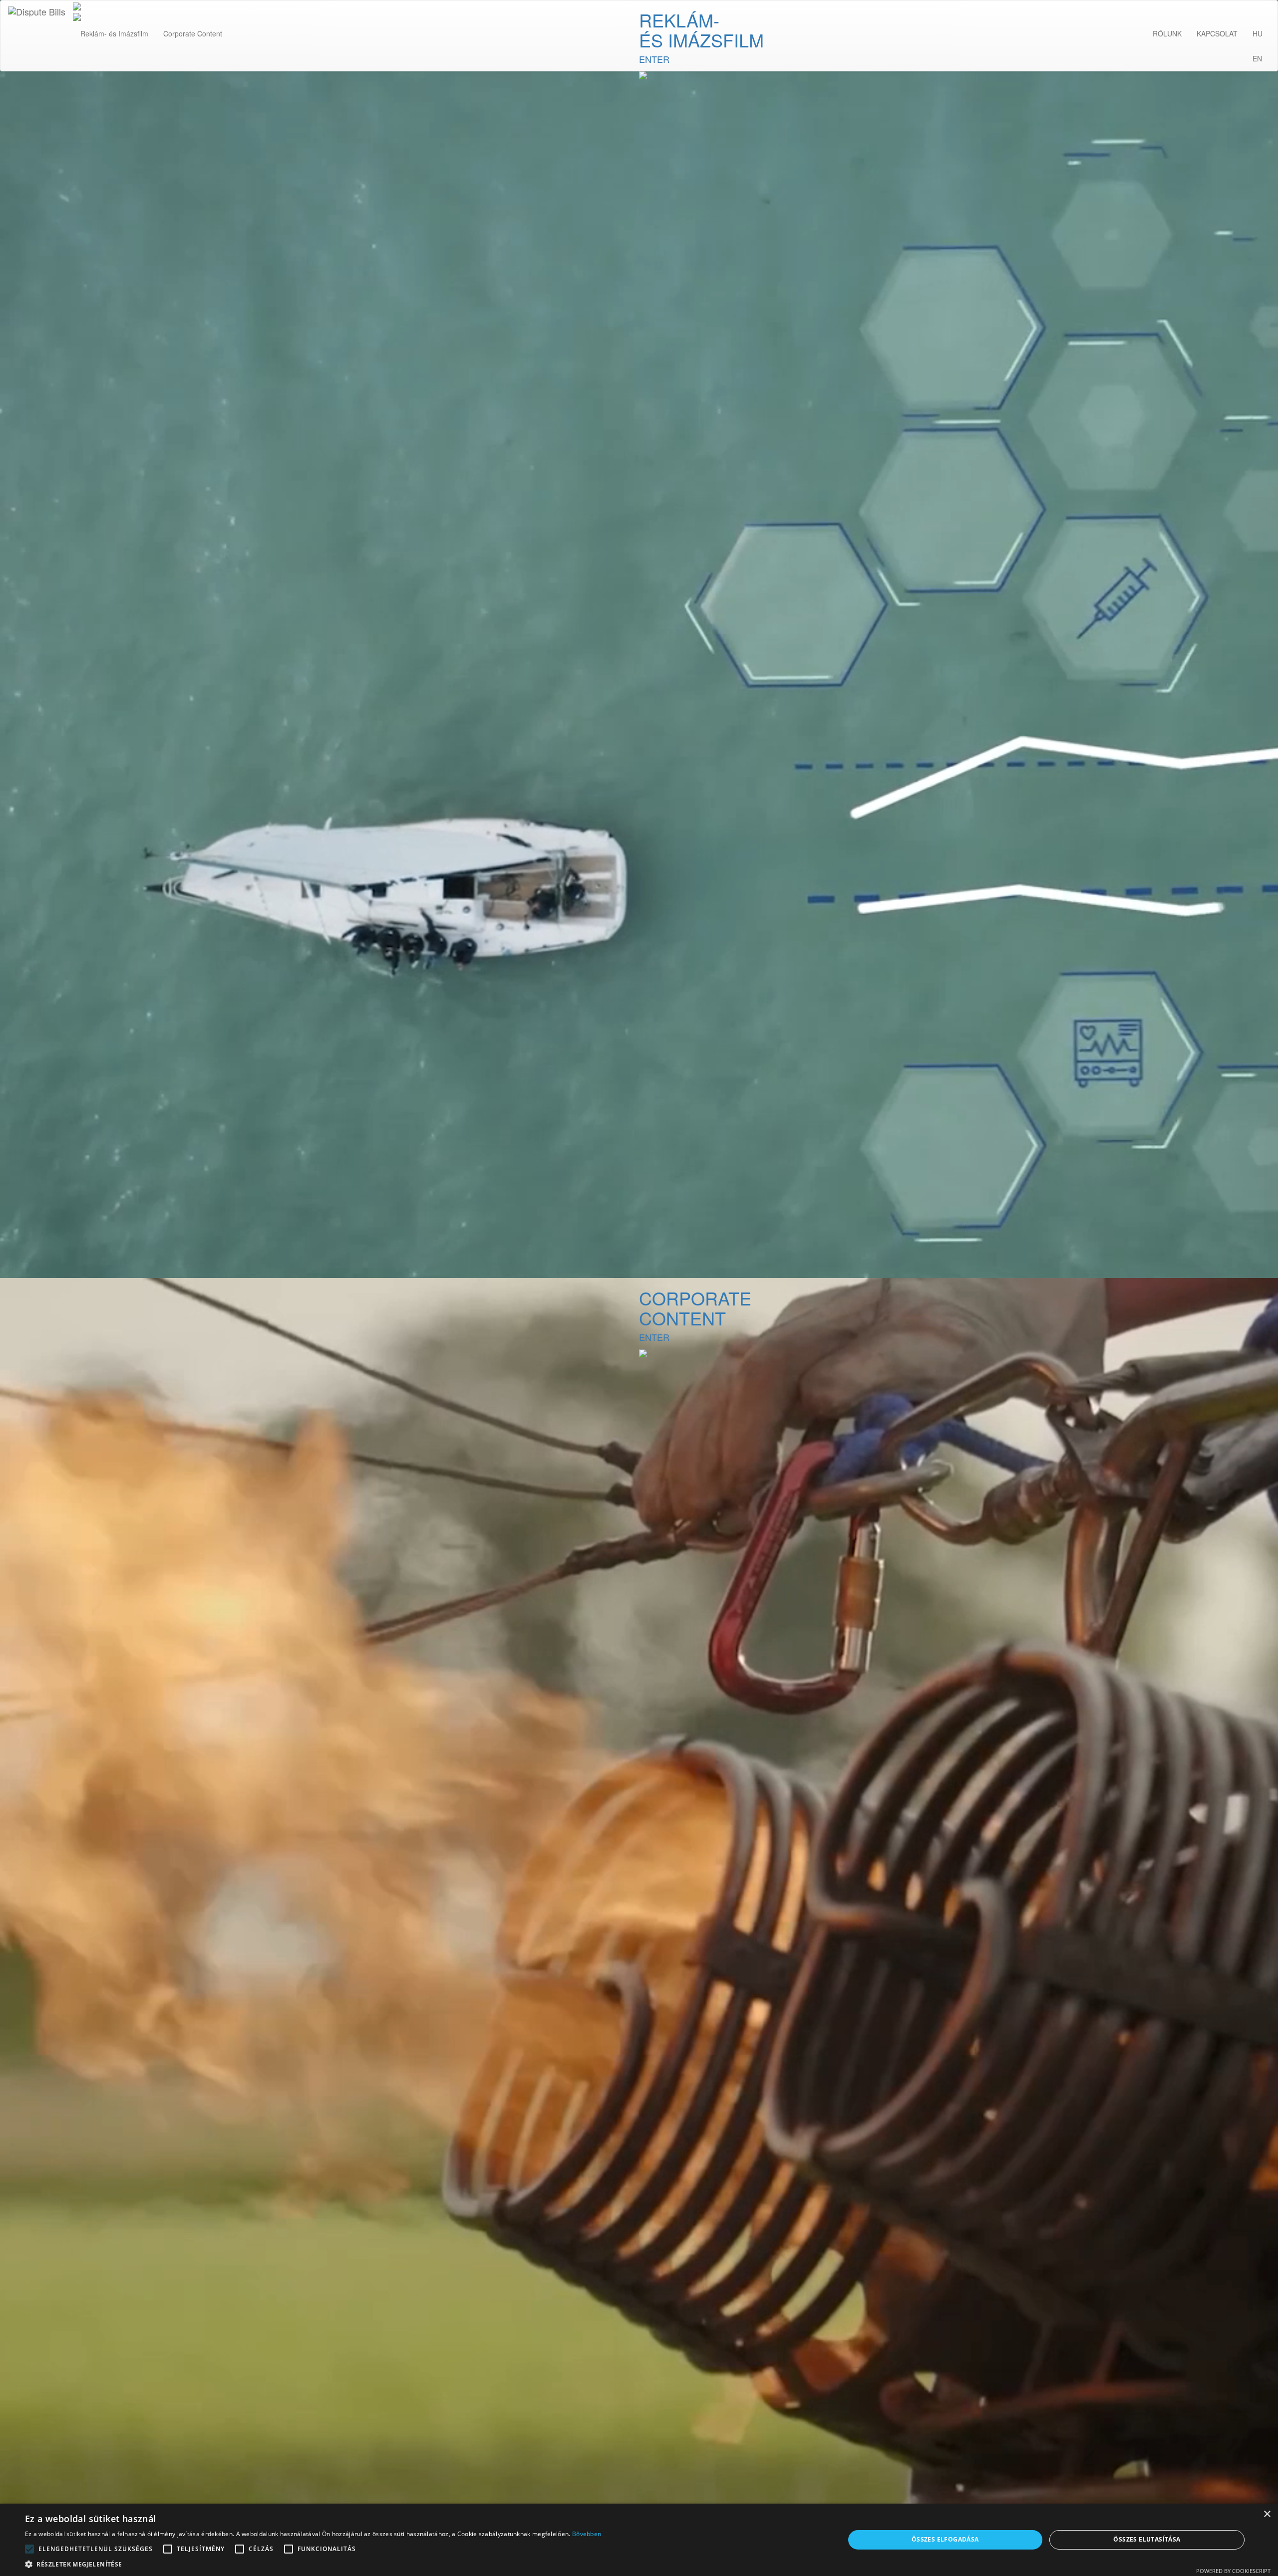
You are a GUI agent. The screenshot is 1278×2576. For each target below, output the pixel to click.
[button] (313, 2564)
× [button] (1267, 2514)
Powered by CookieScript (1233, 2571)
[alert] (639, 2540)
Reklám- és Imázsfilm (114, 33)
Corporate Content (193, 33)
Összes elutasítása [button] (1147, 2539)
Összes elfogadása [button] (945, 2539)
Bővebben (587, 2534)
